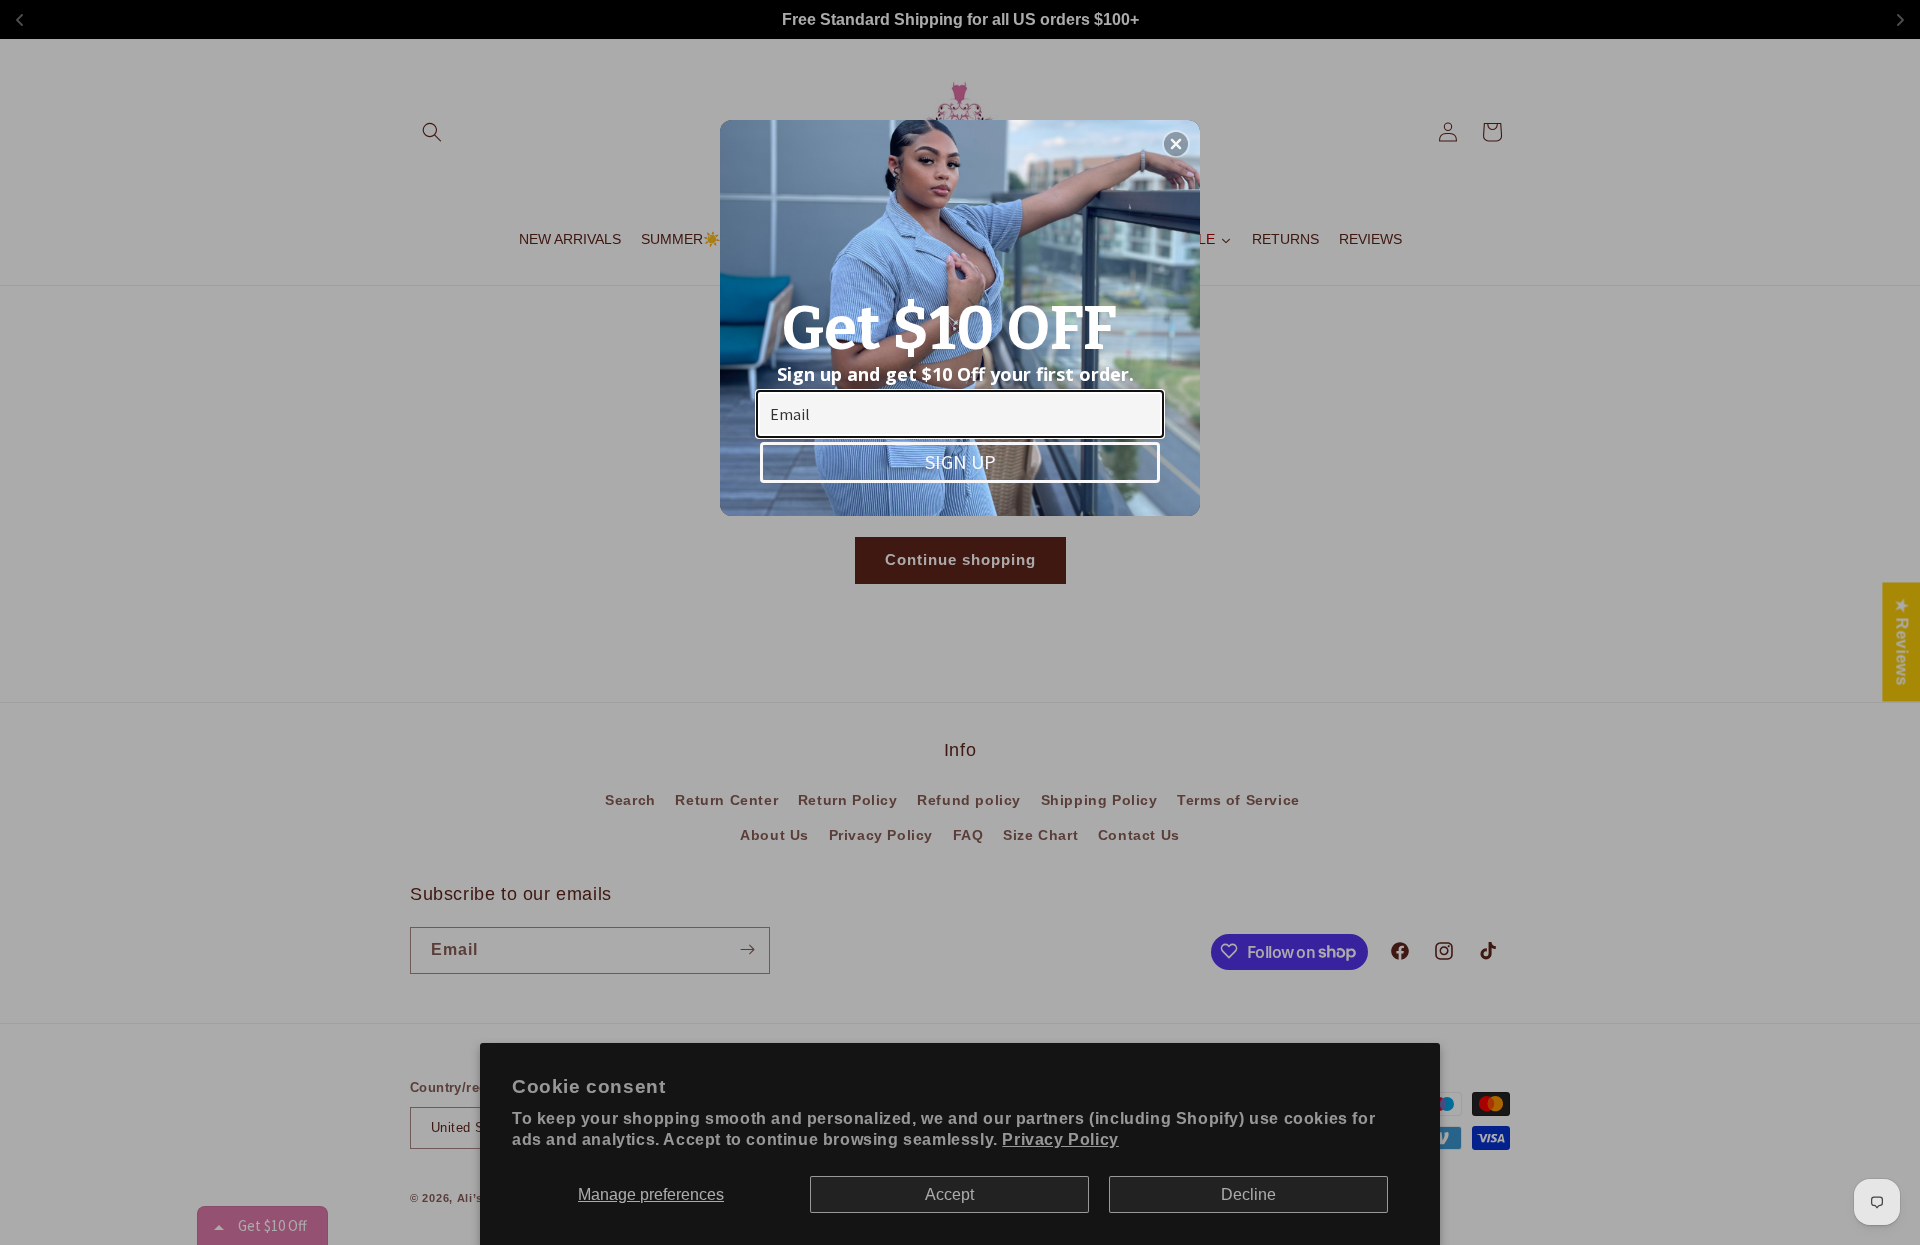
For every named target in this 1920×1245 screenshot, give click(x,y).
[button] (1176, 144)
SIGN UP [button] (960, 461)
